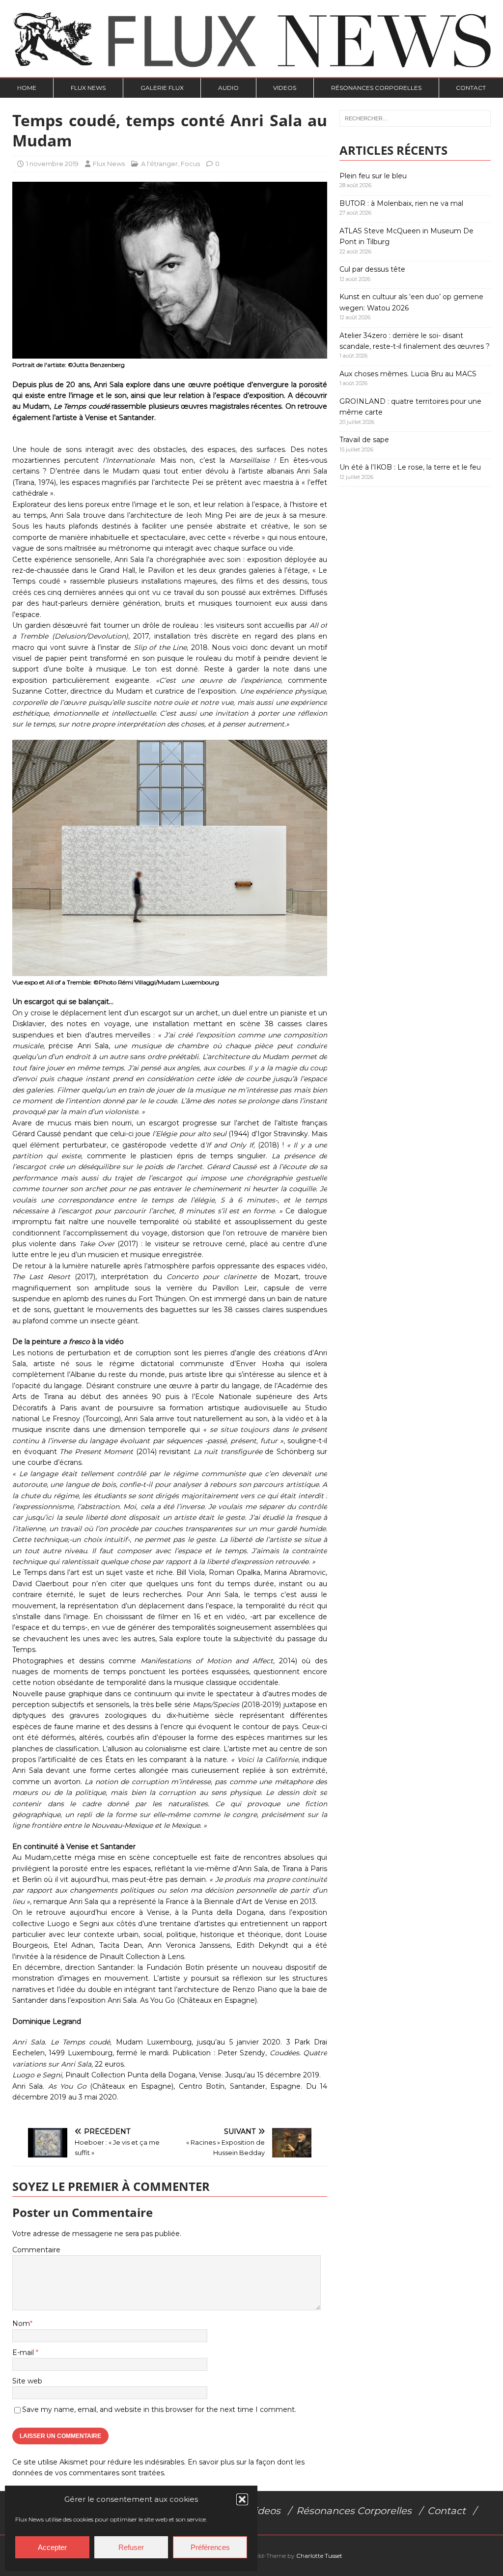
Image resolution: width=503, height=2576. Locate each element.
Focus (190, 164)
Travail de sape (364, 440)
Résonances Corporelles (376, 88)
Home (27, 88)
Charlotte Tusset (319, 2556)
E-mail (24, 2352)
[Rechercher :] (415, 118)
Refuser (131, 2547)
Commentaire (36, 2250)
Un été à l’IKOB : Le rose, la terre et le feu (410, 467)
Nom (21, 2324)
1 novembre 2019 (52, 164)
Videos (285, 88)
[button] (242, 2499)
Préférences (210, 2547)
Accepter (52, 2547)
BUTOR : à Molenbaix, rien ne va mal (401, 203)
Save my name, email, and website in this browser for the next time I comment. (159, 2409)
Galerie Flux (162, 88)
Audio (228, 88)
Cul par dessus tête (372, 269)
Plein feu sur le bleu (373, 176)
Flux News (88, 88)
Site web (27, 2381)
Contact (471, 88)
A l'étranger (159, 164)
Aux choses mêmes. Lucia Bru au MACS (408, 374)
